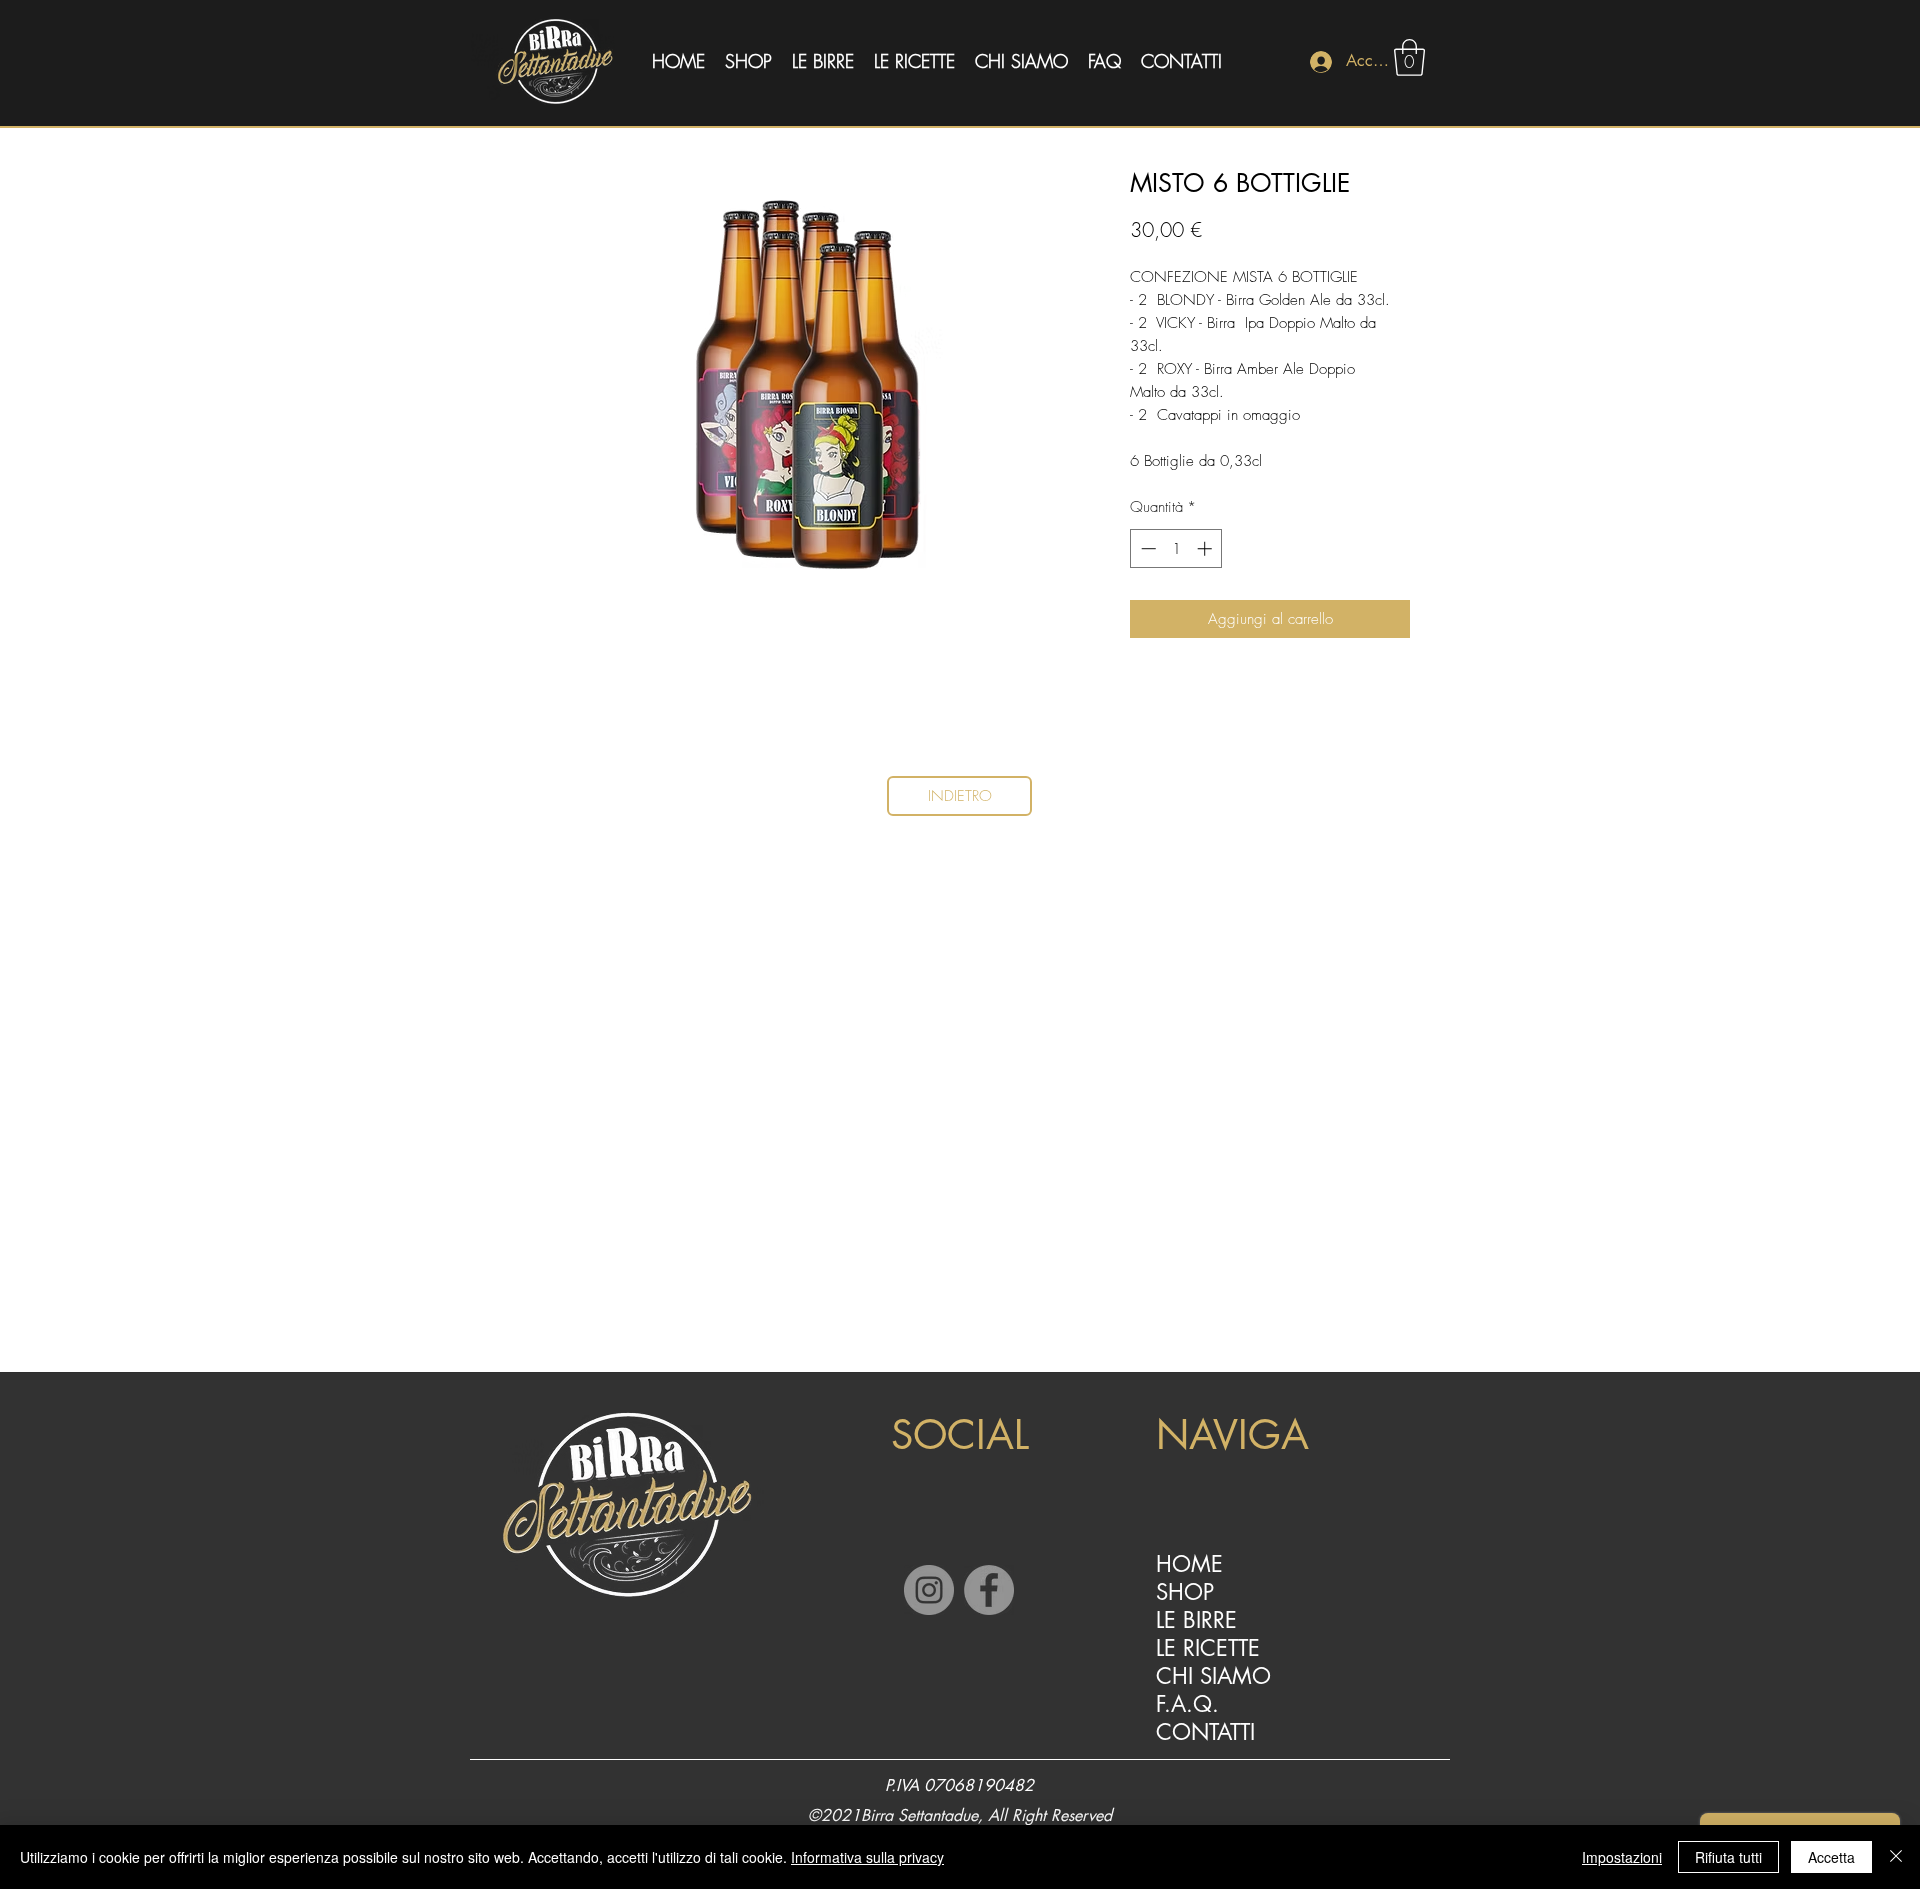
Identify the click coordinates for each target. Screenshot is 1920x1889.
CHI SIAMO (1213, 1676)
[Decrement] (1146, 548)
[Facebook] (989, 1590)
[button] (1409, 57)
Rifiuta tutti (1728, 1857)
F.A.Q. (1187, 1704)
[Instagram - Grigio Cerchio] (929, 1590)
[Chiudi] (1896, 1857)
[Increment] (1206, 548)
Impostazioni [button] (1622, 1857)
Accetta (1831, 1857)
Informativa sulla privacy (867, 1857)
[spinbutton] (1176, 548)
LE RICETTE (1208, 1648)
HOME (1189, 1564)
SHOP (1185, 1592)
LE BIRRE (1196, 1620)
